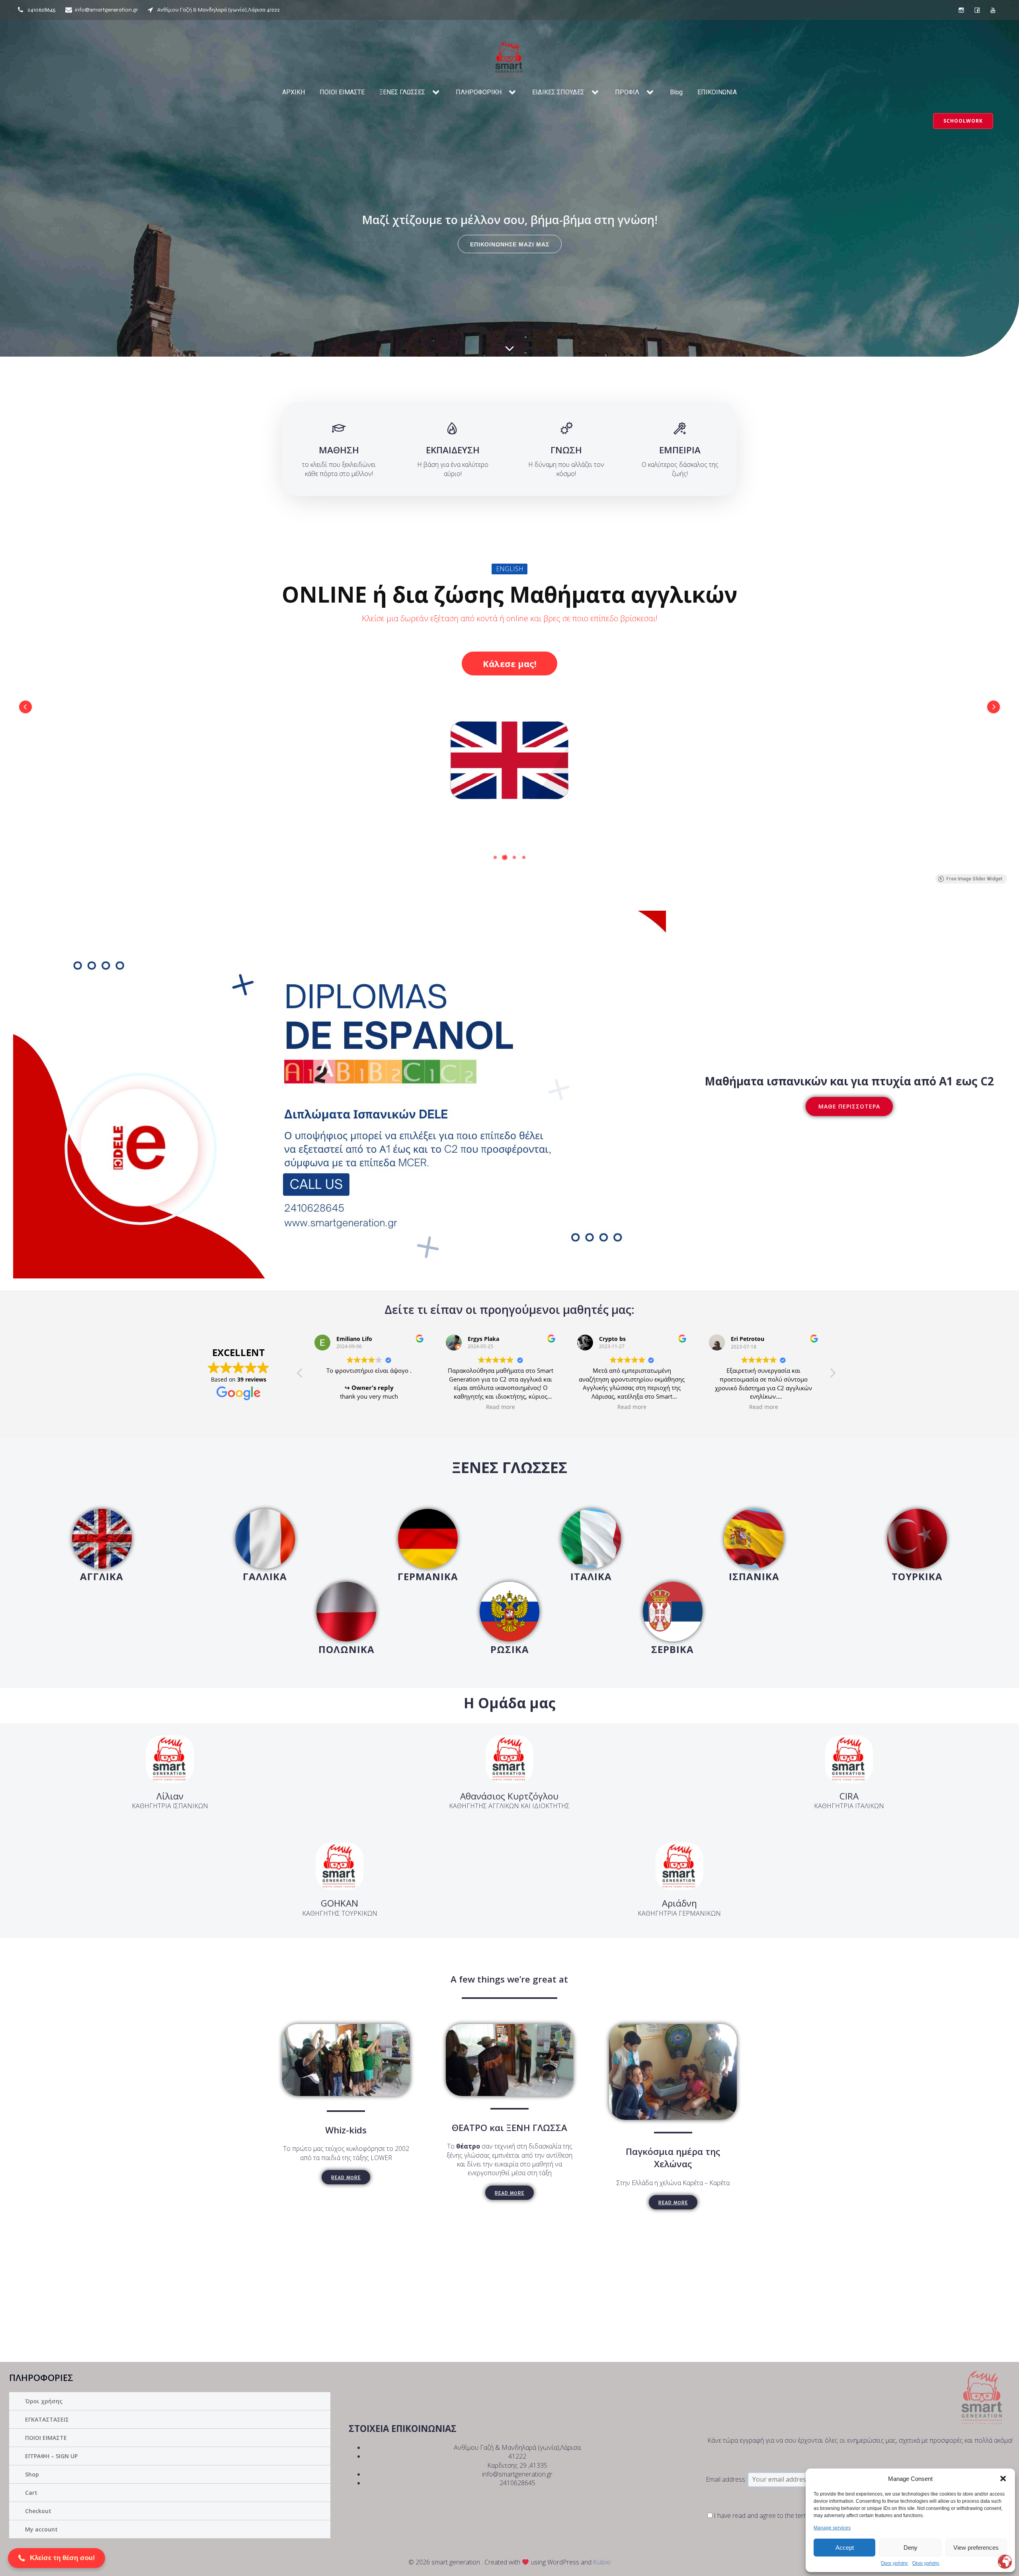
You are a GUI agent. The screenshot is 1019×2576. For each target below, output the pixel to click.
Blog (676, 92)
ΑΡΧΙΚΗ (294, 92)
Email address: (727, 2479)
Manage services (832, 2528)
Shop (32, 2474)
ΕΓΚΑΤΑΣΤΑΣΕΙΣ (47, 2419)
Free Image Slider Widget (974, 879)
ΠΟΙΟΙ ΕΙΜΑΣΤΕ (342, 92)
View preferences (976, 2548)
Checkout (38, 2511)
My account (41, 2529)
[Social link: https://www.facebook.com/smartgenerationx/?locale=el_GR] (977, 10)
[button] (1003, 2478)
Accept (845, 2548)
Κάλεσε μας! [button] (510, 653)
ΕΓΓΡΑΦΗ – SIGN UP (51, 2456)
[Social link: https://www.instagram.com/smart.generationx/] (961, 10)
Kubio (602, 2562)
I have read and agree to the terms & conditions (782, 2516)
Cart (31, 2493)
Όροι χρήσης (895, 2563)
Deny (911, 2548)
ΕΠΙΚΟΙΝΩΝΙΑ (717, 92)
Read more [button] (369, 1407)
